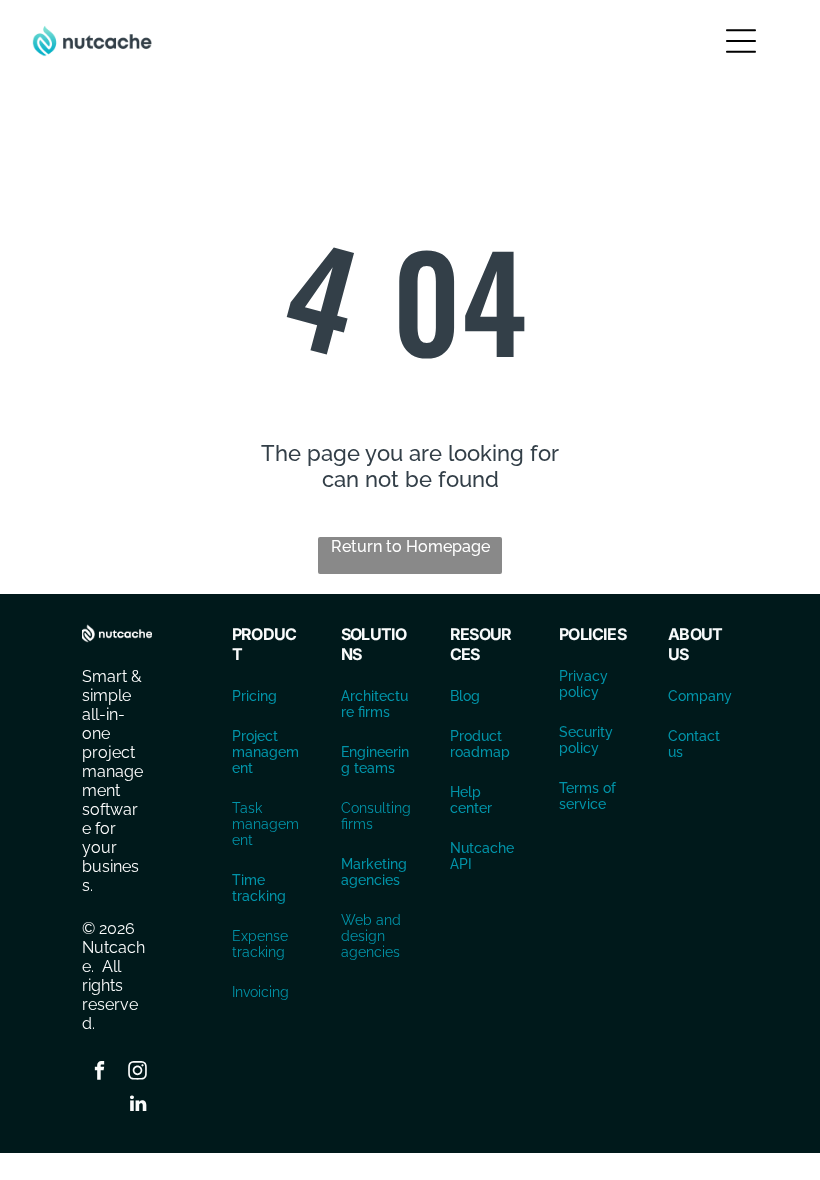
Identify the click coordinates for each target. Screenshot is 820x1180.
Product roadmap (480, 744)
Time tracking (259, 888)
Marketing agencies (374, 872)
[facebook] (100, 1073)
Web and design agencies (371, 936)
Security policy (586, 740)
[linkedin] (138, 1106)
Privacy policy (583, 684)
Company (700, 696)
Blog (465, 696)
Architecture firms (374, 704)
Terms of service (587, 796)
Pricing (254, 696)
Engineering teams (375, 760)
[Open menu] (741, 41)
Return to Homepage (410, 546)
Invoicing (260, 992)
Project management (265, 752)
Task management (265, 824)
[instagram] (138, 1073)
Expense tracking (260, 944)
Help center (471, 800)
